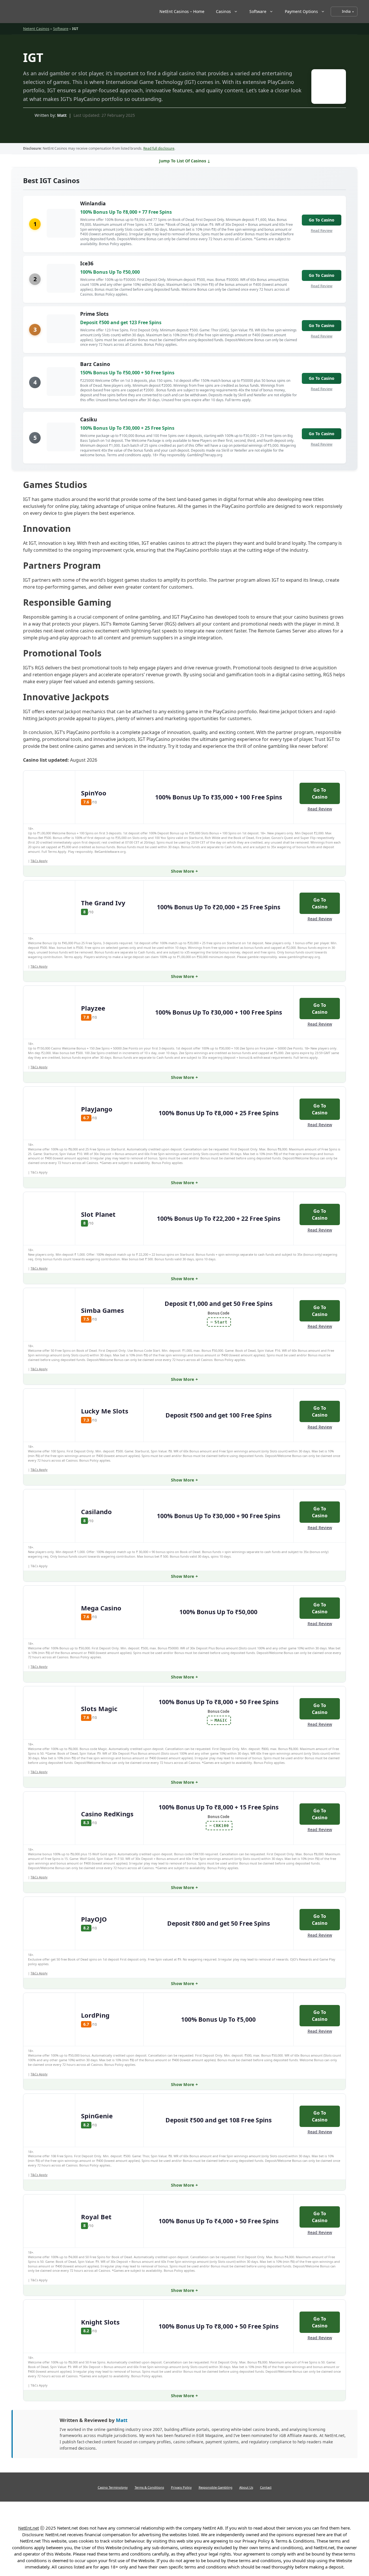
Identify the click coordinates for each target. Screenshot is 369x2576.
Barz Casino (95, 364)
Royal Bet (96, 2217)
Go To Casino (322, 220)
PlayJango (97, 1109)
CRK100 (221, 1826)
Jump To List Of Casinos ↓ (185, 161)
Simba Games (102, 1310)
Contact (266, 2487)
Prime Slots (94, 314)
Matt (62, 115)
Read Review (322, 230)
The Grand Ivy (103, 903)
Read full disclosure (159, 148)
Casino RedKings (107, 1814)
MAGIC (221, 1720)
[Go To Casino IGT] (326, 88)
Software (258, 11)
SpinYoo (94, 793)
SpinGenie (97, 2116)
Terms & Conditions (149, 2487)
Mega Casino (101, 1608)
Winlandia (93, 203)
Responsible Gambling (215, 2487)
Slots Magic (99, 1708)
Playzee (93, 1008)
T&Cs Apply (39, 861)
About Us (246, 2487)
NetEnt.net (29, 2528)
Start (221, 1322)
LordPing (95, 2015)
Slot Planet (98, 1214)
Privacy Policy (181, 2487)
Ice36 (87, 263)
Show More (183, 871)
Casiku (89, 419)
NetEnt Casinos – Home (182, 11)
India (346, 11)
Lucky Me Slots (105, 1411)
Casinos (223, 11)
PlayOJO (94, 1919)
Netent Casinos (36, 29)
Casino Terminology (113, 2487)
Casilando (96, 1512)
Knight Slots (100, 2322)
